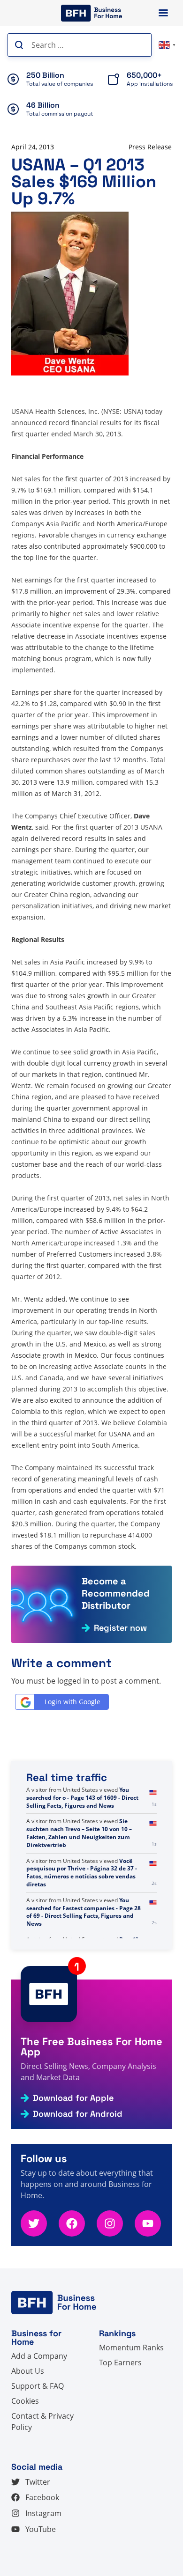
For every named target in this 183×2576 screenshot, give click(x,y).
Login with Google (72, 1702)
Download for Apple (73, 2098)
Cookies (25, 2401)
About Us (28, 2371)
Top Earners (120, 2363)
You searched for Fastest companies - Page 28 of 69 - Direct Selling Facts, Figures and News (84, 1912)
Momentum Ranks (131, 2348)
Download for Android (78, 2114)
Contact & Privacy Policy (42, 2421)
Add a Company (39, 2356)
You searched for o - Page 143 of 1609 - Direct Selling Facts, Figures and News (82, 1798)
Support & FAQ (38, 2386)
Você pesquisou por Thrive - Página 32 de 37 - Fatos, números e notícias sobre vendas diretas (82, 1873)
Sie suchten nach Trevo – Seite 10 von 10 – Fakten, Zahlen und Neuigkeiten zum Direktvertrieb (79, 1833)
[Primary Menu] (163, 13)
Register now (120, 1628)
